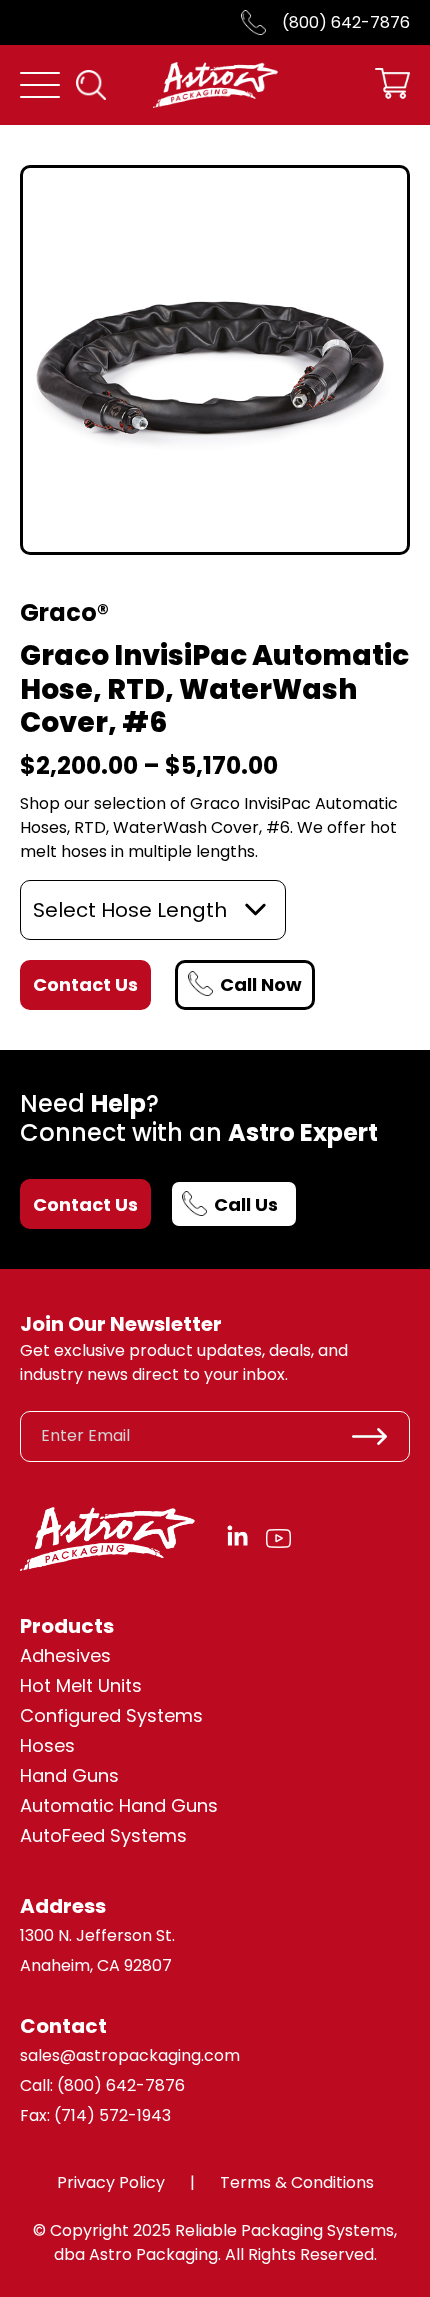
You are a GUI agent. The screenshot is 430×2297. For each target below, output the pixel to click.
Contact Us (85, 1204)
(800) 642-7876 (346, 22)
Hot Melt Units (81, 1685)
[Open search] (91, 85)
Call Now (261, 984)
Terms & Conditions (297, 2182)
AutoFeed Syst (84, 1835)
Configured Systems (111, 1715)
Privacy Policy (111, 2182)
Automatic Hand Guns (119, 1805)
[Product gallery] (215, 360)
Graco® (64, 612)
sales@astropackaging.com (130, 2055)
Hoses (47, 1745)
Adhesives (65, 1655)
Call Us (246, 1204)
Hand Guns (69, 1775)
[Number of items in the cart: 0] (392, 85)
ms (173, 1835)
